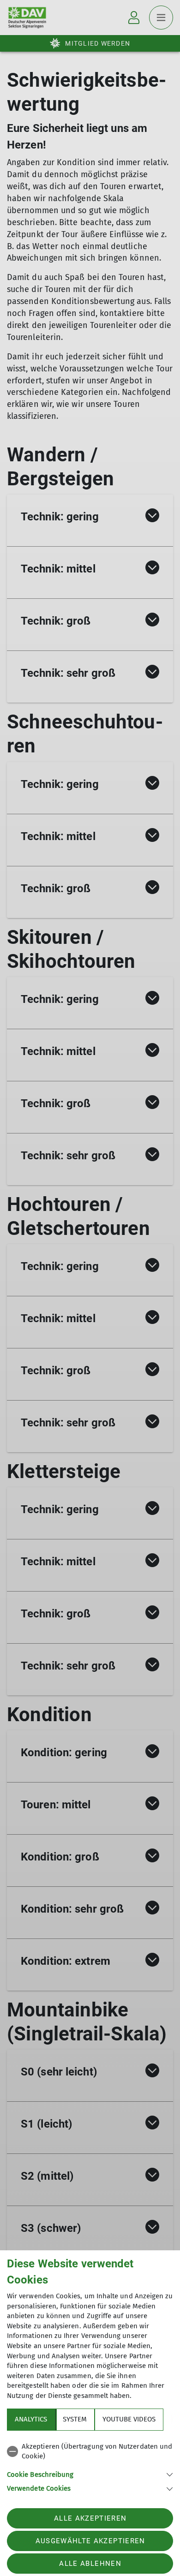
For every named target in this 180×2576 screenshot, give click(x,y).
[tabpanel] (90, 2466)
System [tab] (75, 2419)
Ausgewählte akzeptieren (90, 2541)
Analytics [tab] (31, 2419)
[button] (90, 2474)
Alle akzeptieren (90, 2518)
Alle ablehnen (90, 2564)
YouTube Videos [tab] (129, 2419)
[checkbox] (90, 2452)
